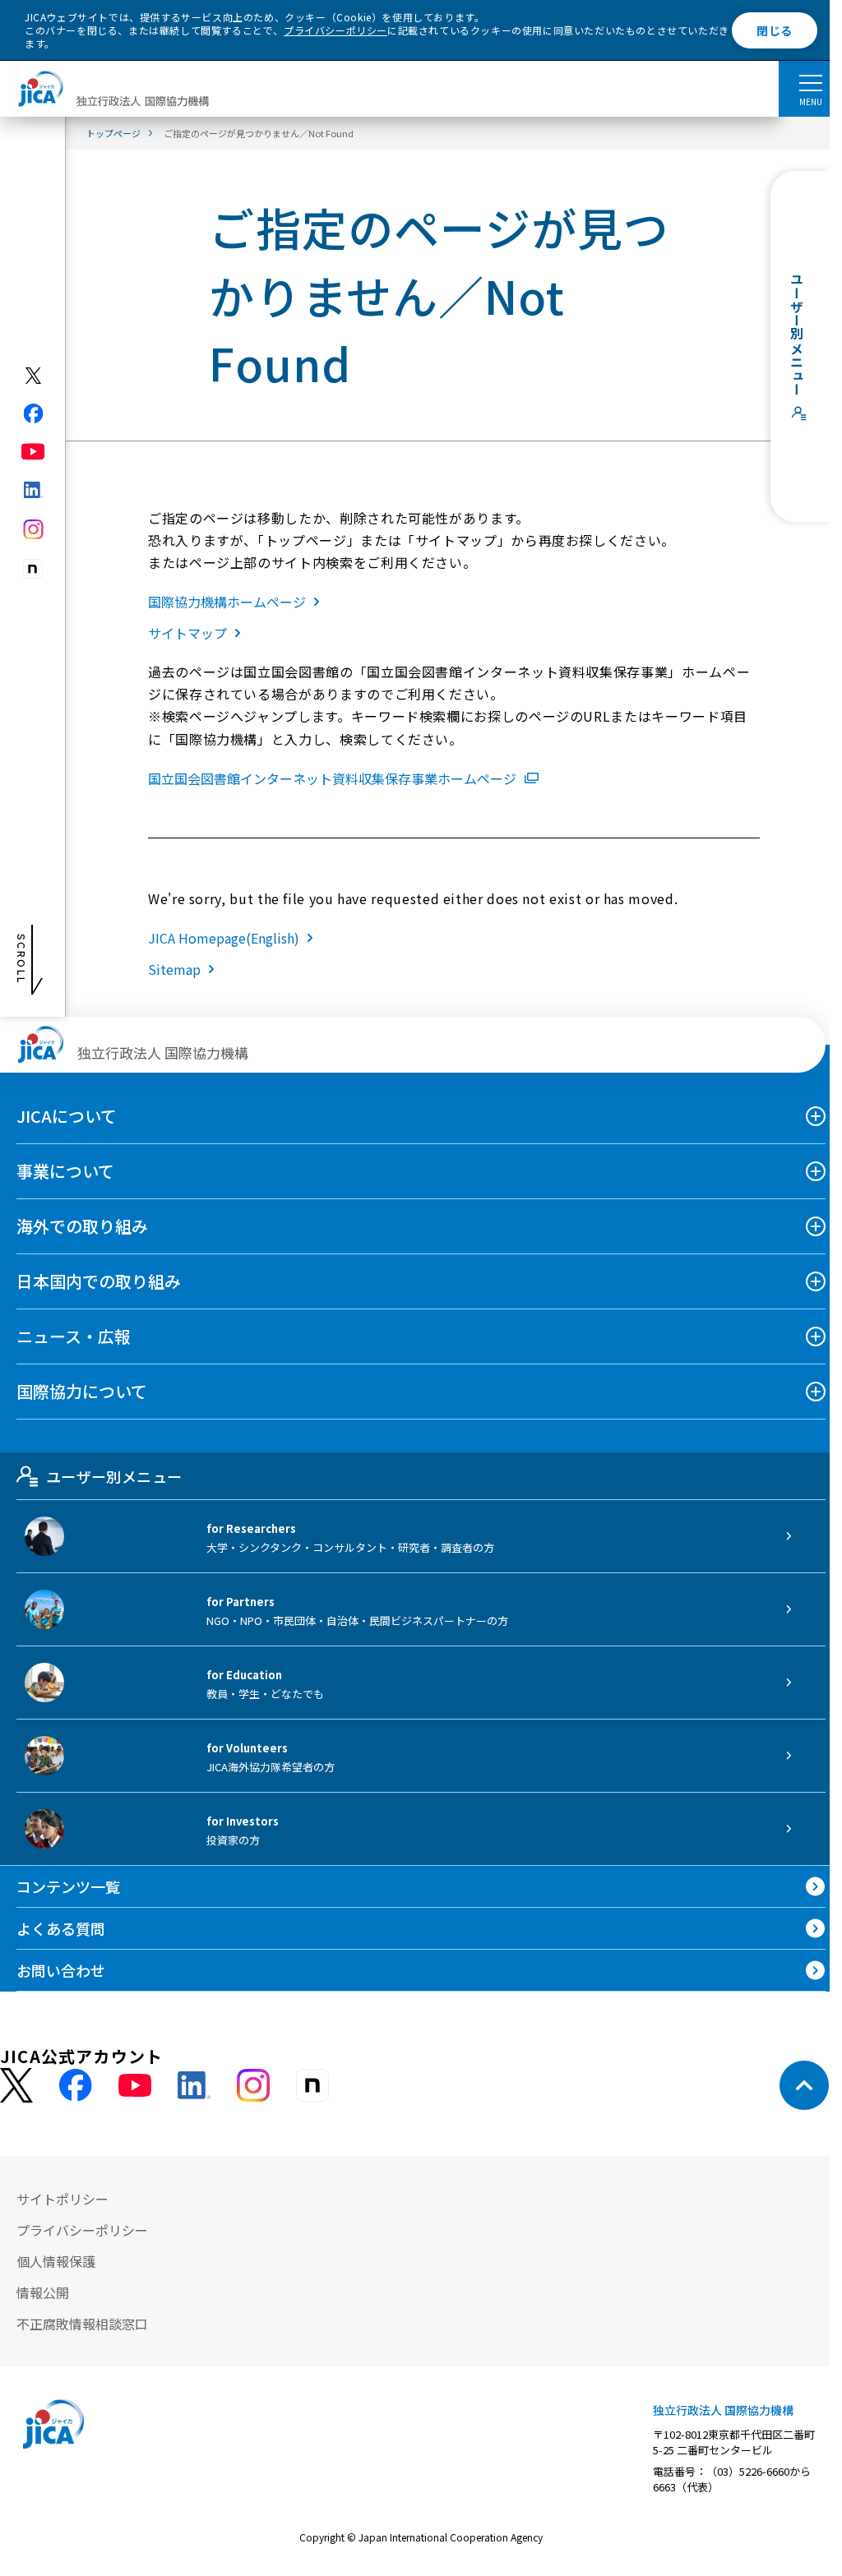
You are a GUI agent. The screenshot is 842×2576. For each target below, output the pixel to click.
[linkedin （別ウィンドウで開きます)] (194, 2085)
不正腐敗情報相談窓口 (82, 2324)
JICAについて (67, 1116)
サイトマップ (187, 633)
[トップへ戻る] (804, 2085)
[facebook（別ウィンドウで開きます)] (33, 413)
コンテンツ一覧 (68, 1886)
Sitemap (174, 969)
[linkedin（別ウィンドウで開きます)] (33, 490)
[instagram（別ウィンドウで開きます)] (33, 529)
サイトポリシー (62, 2199)
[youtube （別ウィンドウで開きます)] (135, 2086)
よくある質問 (61, 1928)
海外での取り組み (82, 1226)
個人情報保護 (56, 2261)
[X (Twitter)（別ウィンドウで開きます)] (33, 376)
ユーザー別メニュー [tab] (114, 1476)
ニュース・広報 (74, 1336)
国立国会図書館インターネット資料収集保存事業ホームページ (332, 778)
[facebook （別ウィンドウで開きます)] (76, 2085)
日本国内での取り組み (99, 1281)
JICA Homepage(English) (224, 938)
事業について (65, 1171)
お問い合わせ (61, 1970)
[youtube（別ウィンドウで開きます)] (33, 452)
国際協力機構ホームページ (227, 602)
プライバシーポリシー (335, 30)
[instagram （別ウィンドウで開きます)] (253, 2085)
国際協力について (82, 1391)
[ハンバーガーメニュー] (810, 82)
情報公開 (43, 2292)
